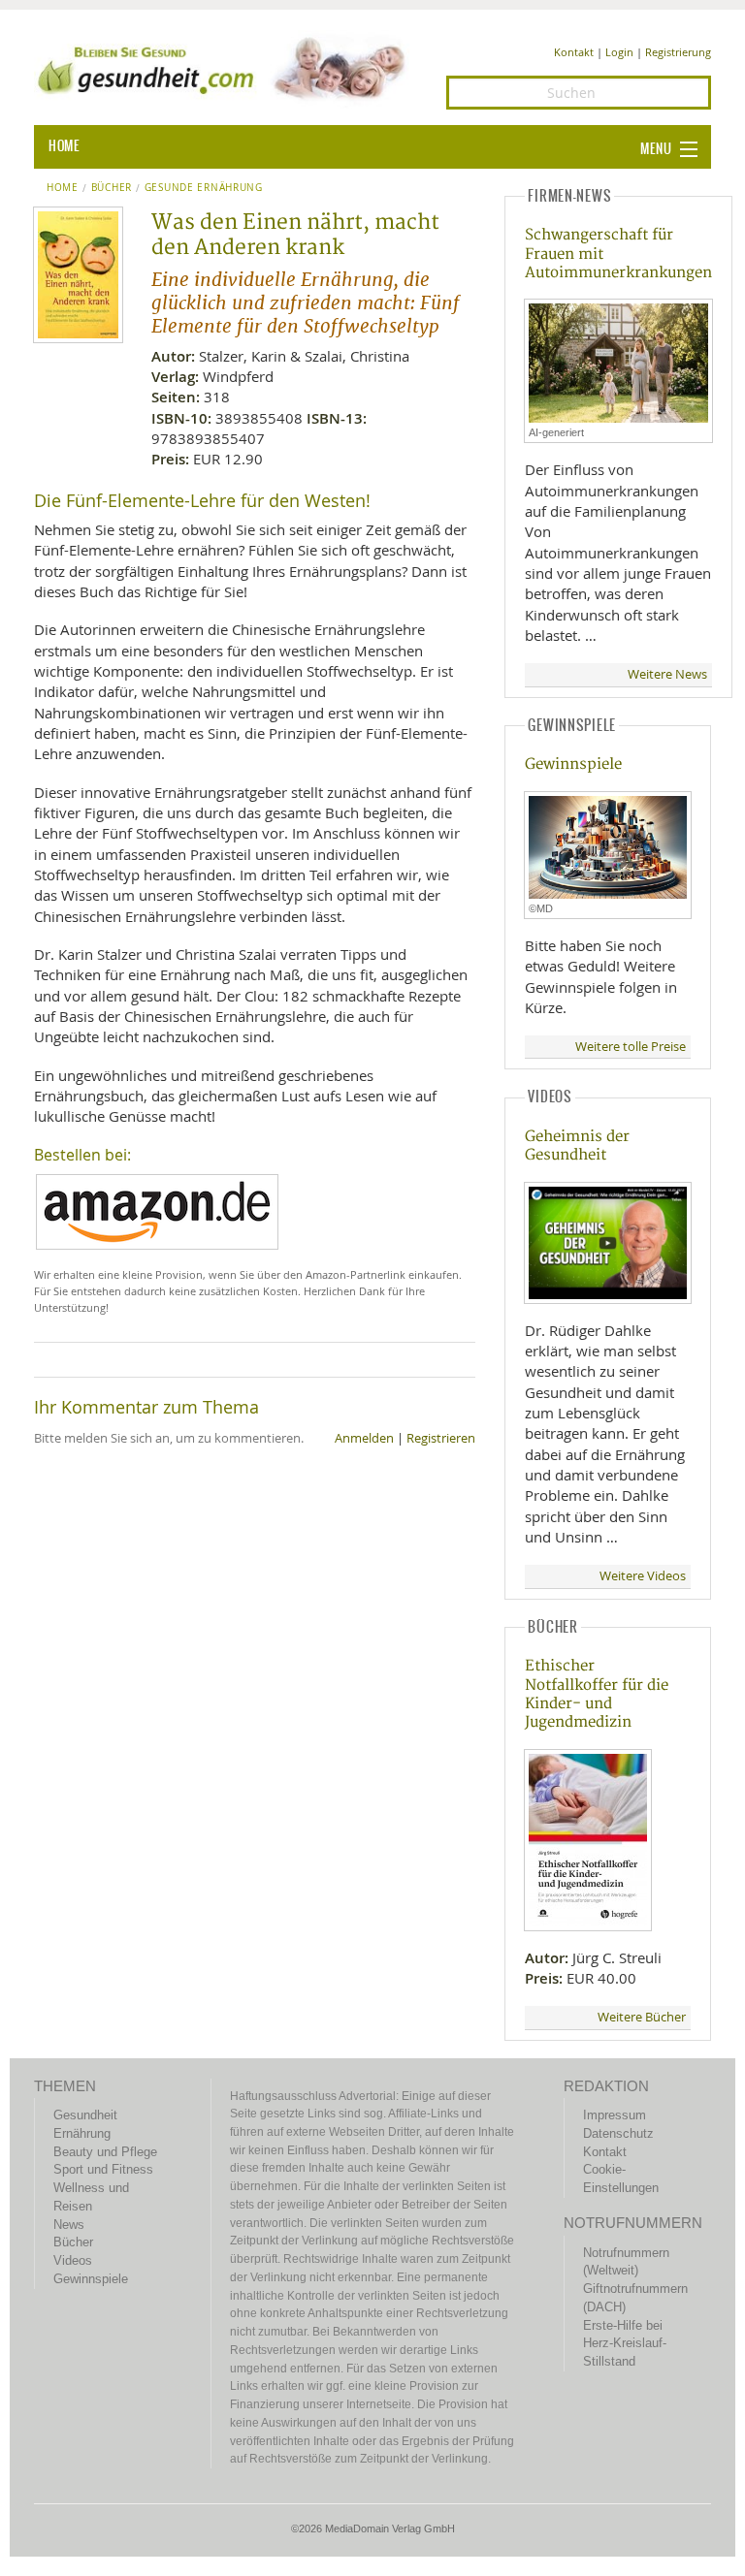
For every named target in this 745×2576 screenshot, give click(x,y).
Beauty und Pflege (105, 2152)
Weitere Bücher (642, 2017)
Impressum (615, 2115)
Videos (73, 2260)
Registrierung (678, 52)
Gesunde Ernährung (204, 188)
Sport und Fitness (103, 2169)
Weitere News (667, 674)
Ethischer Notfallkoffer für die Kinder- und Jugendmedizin (597, 1694)
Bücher (112, 188)
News (69, 2225)
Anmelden (364, 1438)
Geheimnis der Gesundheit (577, 1146)
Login (619, 52)
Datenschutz (618, 2133)
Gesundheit (85, 2115)
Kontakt (574, 52)
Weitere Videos (643, 1576)
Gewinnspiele (573, 764)
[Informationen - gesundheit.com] (226, 68)
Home (63, 188)
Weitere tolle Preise (631, 1047)
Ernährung (82, 2133)
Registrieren (441, 1438)
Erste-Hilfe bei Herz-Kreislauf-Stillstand (625, 2343)
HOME (64, 146)
